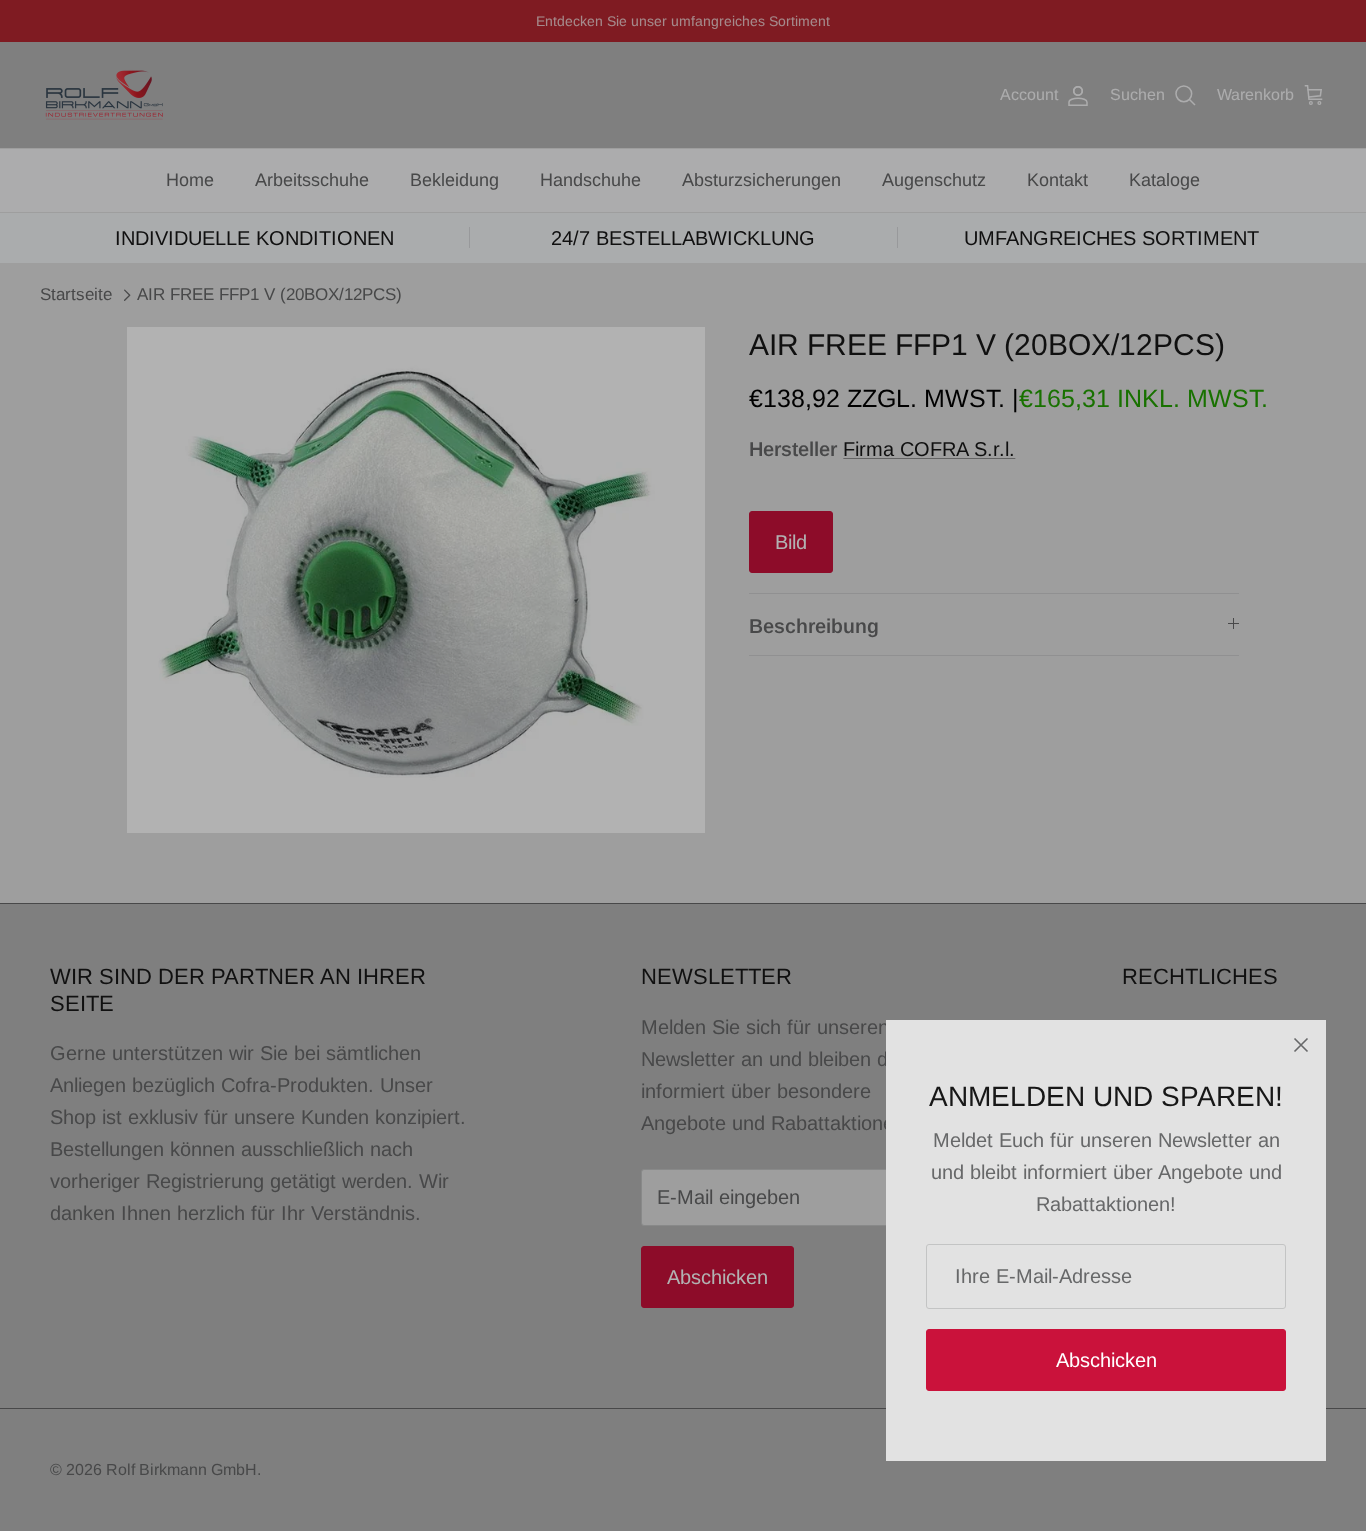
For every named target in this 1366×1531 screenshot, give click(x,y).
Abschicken (1106, 1360)
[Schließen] (1301, 1045)
